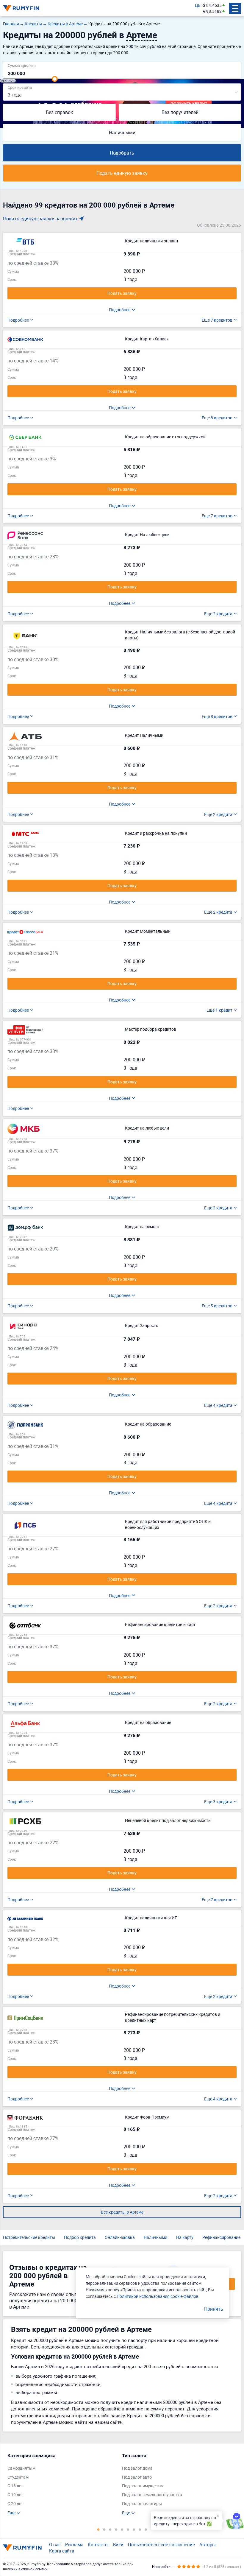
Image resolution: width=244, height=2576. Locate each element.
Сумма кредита (22, 65)
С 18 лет (15, 2486)
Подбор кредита (80, 2237)
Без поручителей (180, 112)
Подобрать (122, 153)
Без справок (60, 112)
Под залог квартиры (142, 2503)
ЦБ (198, 5)
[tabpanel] (62, 2484)
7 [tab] (134, 2529)
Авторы (208, 2544)
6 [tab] (128, 2529)
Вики (118, 2544)
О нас (55, 2544)
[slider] (55, 79)
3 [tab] (110, 2529)
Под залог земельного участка (152, 2495)
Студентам (18, 2477)
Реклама (74, 2544)
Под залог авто (137, 2477)
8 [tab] (140, 2529)
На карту (185, 2237)
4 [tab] (116, 2529)
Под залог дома (137, 2468)
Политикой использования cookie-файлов (158, 2296)
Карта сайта (62, 2551)
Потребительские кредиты (29, 2237)
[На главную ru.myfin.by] (22, 2548)
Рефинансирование (221, 2237)
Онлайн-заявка (120, 2237)
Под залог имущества (143, 2486)
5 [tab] (122, 2529)
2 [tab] (104, 2529)
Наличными (122, 133)
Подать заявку (122, 293)
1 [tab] (98, 2529)
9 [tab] (146, 2529)
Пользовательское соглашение (161, 2544)
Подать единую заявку (122, 173)
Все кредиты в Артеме (122, 2212)
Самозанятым (21, 2468)
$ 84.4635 (212, 5)
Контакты (98, 2544)
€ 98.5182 (212, 11)
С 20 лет (15, 2503)
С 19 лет (15, 2495)
